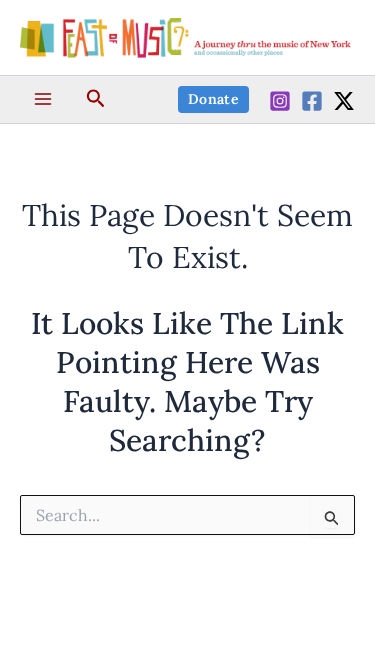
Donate (213, 99)
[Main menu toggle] (43, 99)
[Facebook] (312, 101)
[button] (96, 99)
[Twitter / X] (344, 101)
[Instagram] (280, 101)
